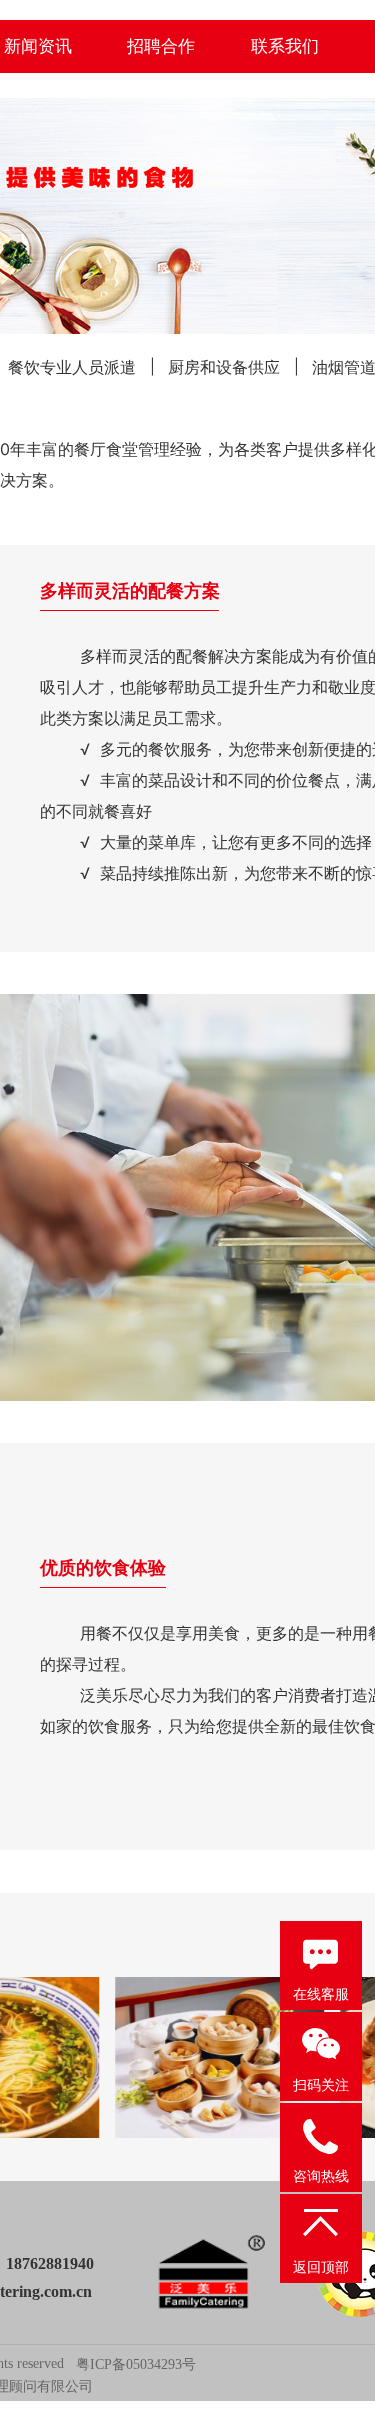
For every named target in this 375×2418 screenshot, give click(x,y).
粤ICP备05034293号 (136, 2364)
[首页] (211, 2273)
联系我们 (285, 46)
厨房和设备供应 (224, 367)
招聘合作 (161, 46)
